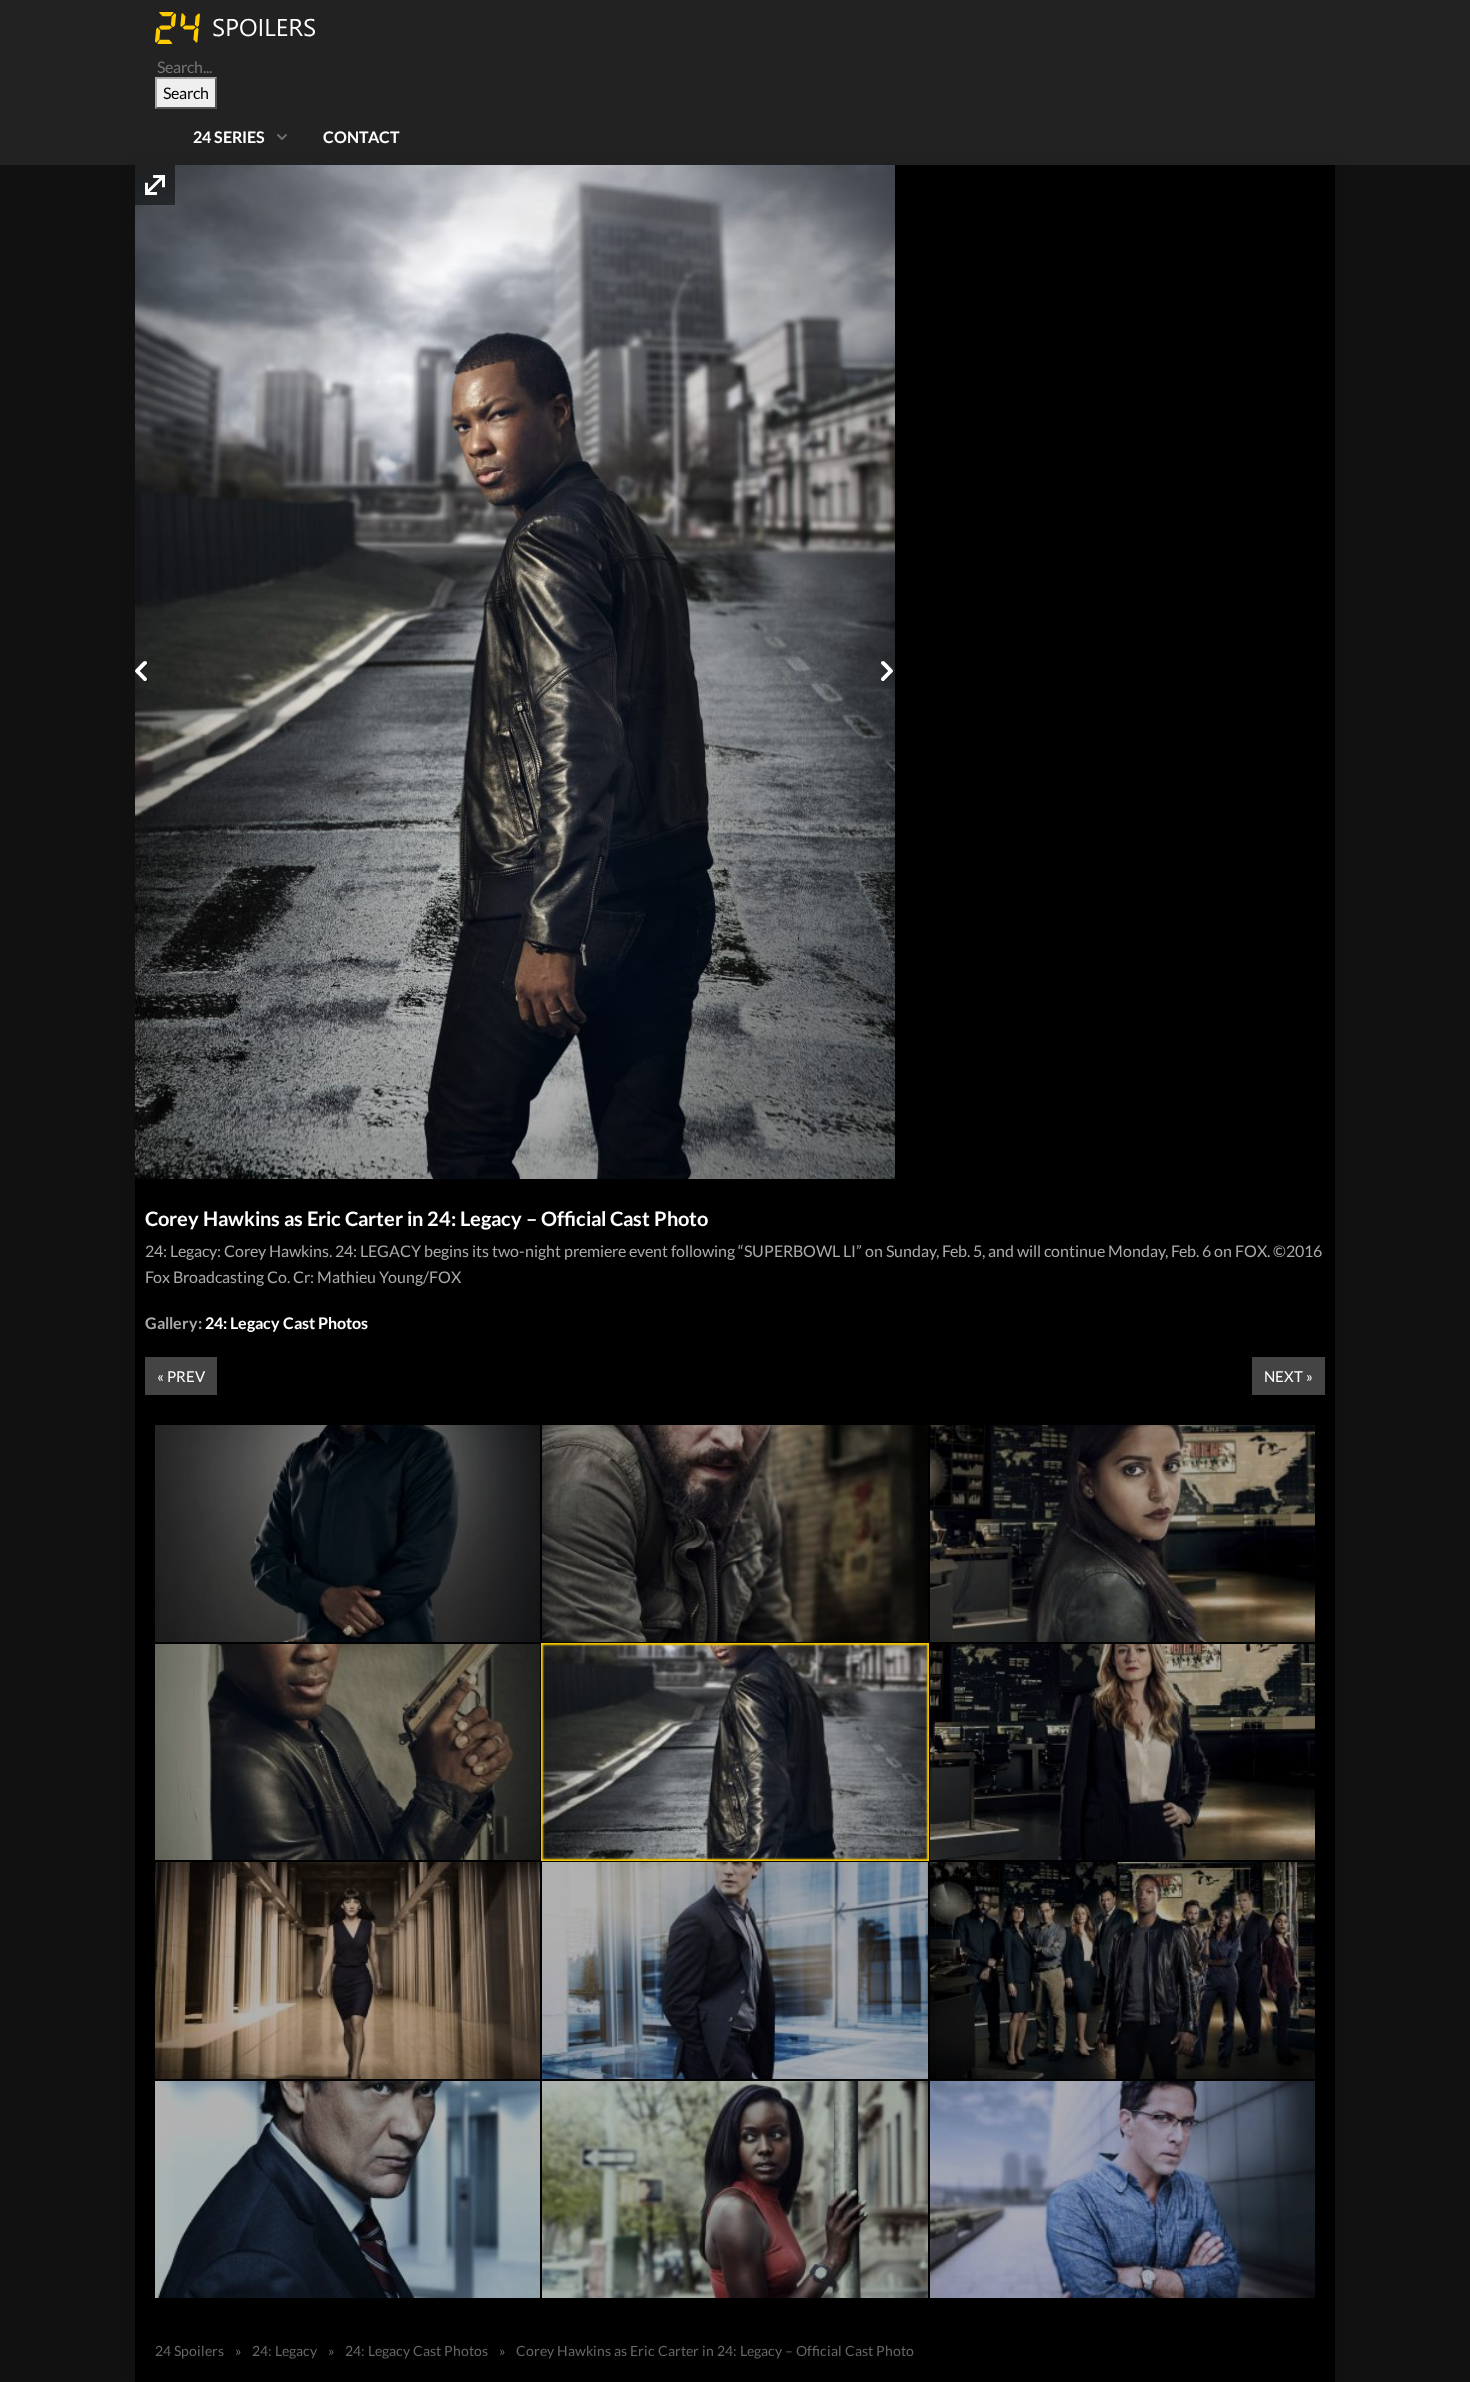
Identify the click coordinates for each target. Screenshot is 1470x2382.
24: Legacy (284, 2350)
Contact (361, 136)
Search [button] (186, 92)
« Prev (181, 1376)
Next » (1288, 1376)
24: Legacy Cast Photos (286, 1322)
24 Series (229, 136)
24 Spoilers (189, 2350)
